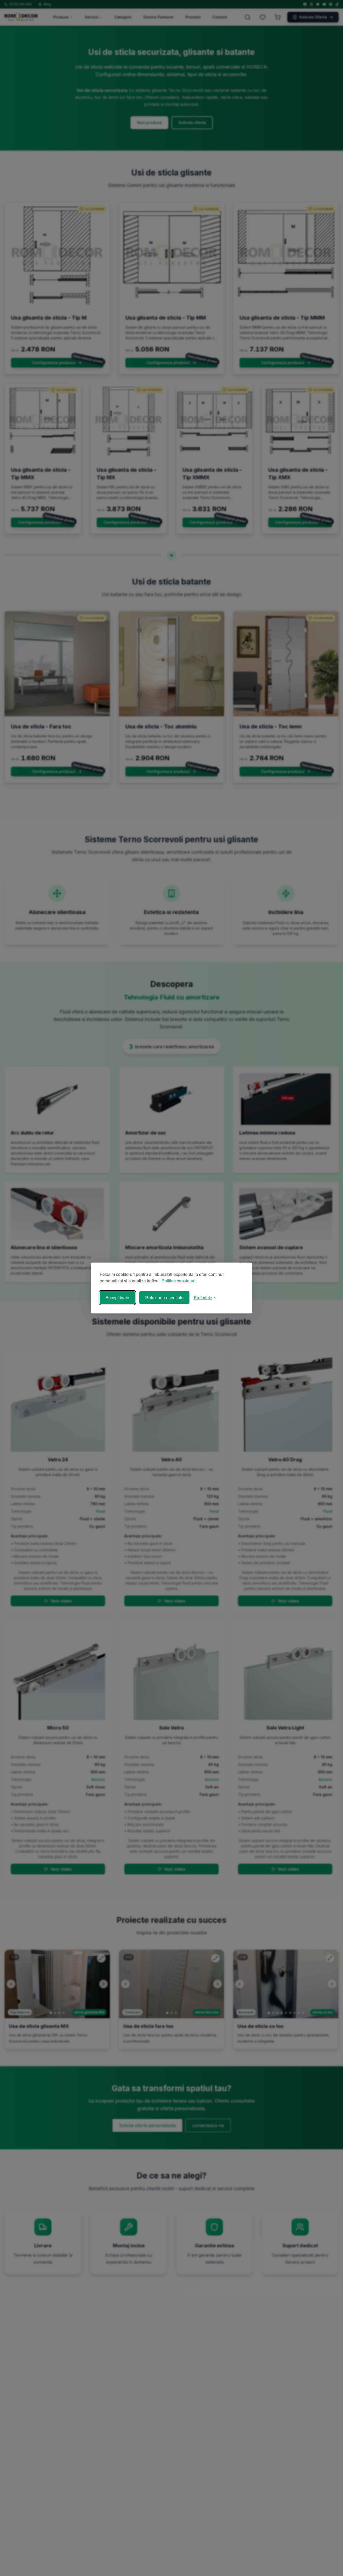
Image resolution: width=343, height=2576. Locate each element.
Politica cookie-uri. (179, 1281)
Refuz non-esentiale (164, 1298)
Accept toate (117, 1298)
